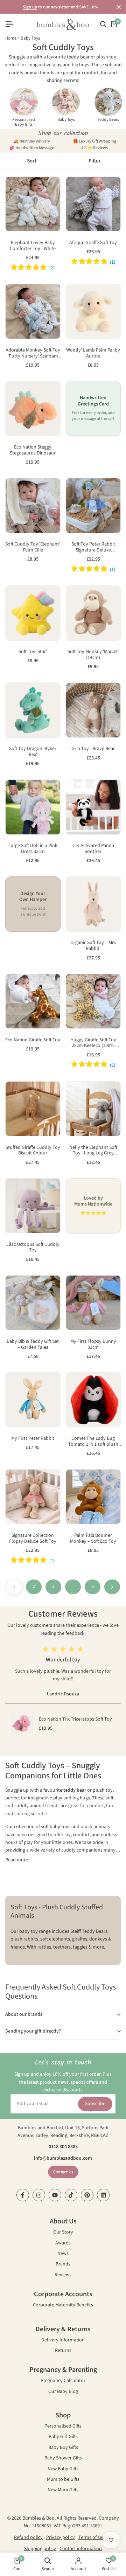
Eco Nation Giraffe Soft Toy (33, 1040)
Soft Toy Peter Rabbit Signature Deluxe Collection (93, 547)
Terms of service (95, 2537)
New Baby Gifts (63, 2469)
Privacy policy (61, 2537)
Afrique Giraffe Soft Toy (93, 243)
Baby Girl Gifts (63, 2437)
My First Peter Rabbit (33, 1439)
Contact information (81, 2549)
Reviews (63, 2275)
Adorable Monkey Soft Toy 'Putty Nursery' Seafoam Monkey (33, 353)
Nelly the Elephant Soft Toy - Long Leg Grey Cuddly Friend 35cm (93, 1151)
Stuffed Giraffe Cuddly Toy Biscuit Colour (33, 1151)
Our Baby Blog (63, 2392)
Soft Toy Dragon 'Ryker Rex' (33, 752)
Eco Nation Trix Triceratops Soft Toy (75, 1719)
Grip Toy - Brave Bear (93, 749)
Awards (63, 2244)
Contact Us (63, 2172)
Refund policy (28, 2537)
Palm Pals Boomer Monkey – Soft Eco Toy (93, 1539)
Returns (63, 2351)
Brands (63, 2265)
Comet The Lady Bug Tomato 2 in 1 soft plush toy (93, 1442)
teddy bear (75, 1790)
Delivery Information (63, 2341)
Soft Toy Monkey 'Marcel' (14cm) (93, 655)
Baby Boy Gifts (63, 2448)
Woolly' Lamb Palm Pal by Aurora (93, 353)
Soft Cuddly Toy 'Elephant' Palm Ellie (33, 547)
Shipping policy (40, 2549)
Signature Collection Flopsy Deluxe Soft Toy (33, 1539)
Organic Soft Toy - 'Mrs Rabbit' (93, 946)
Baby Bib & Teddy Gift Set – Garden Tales (33, 1345)
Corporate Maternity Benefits (63, 2306)
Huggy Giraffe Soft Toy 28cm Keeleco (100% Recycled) (93, 1043)
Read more (17, 1860)
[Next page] (112, 1587)
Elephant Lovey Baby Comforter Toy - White (33, 246)
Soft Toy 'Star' (33, 652)
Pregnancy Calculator (63, 2381)
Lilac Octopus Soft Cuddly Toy (33, 1248)
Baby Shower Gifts (63, 2459)
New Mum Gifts (63, 2490)
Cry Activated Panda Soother (93, 849)
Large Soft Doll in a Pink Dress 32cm (33, 849)
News (63, 2254)
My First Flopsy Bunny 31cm (93, 1345)
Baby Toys (30, 38)
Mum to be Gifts (63, 2480)
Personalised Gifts (63, 2427)
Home (11, 38)
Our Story (63, 2233)
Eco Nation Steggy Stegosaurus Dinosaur (33, 450)
